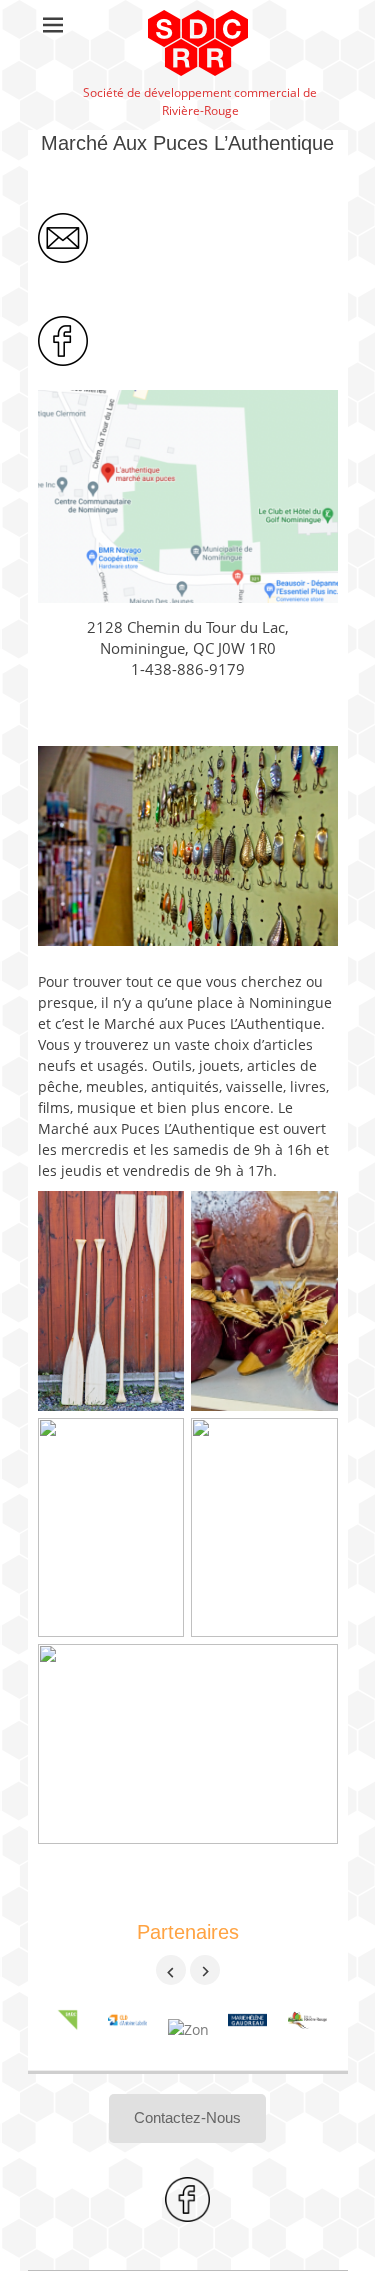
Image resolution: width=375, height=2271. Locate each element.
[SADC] (68, 2029)
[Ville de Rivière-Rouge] (308, 2029)
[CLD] (128, 2029)
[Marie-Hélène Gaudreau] (248, 2029)
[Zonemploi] (188, 2029)
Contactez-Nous (187, 2117)
